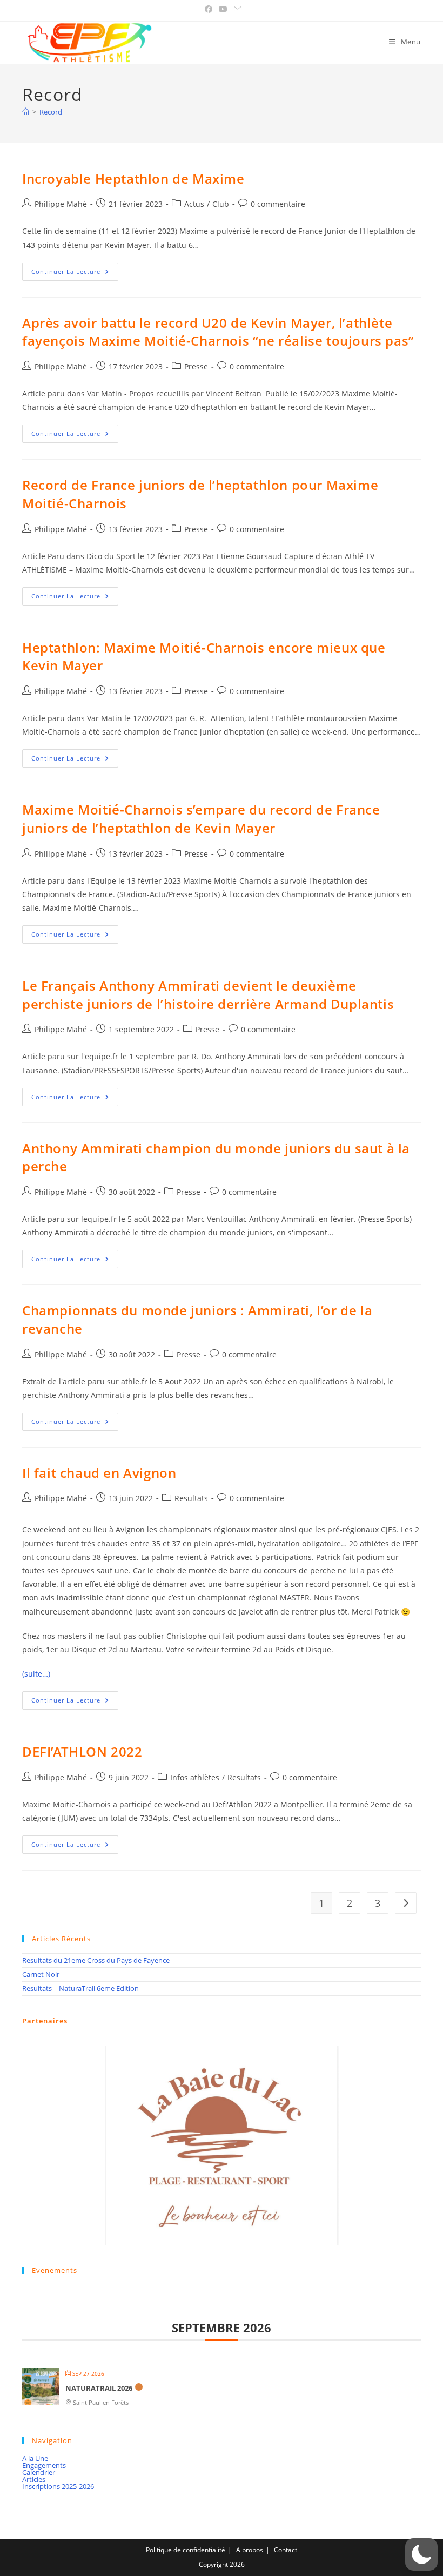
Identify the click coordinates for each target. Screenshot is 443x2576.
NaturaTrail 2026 (99, 2388)
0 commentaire (278, 204)
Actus (194, 204)
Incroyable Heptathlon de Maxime (133, 179)
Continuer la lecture (75, 274)
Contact (286, 2550)
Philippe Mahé (61, 204)
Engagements (44, 2465)
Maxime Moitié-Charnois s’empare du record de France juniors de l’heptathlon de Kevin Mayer (201, 819)
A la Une (35, 2458)
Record (51, 112)
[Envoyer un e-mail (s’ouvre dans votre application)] (236, 9)
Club (221, 204)
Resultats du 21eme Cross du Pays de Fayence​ (96, 1960)
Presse (196, 366)
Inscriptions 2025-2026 (58, 2486)
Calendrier (39, 2472)
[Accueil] (26, 112)
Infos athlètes (195, 1777)
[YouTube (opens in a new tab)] (223, 9)
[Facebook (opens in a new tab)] (209, 9)
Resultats (191, 1498)
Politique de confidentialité (186, 2550)
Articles (34, 2479)
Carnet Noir (41, 1974)
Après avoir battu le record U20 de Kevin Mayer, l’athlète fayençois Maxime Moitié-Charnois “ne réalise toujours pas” (218, 332)
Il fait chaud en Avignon (99, 1473)
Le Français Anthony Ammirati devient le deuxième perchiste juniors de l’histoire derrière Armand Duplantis (208, 995)
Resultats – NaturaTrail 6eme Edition (80, 1988)
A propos (250, 2550)
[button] (421, 2554)
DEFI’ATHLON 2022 (82, 1751)
